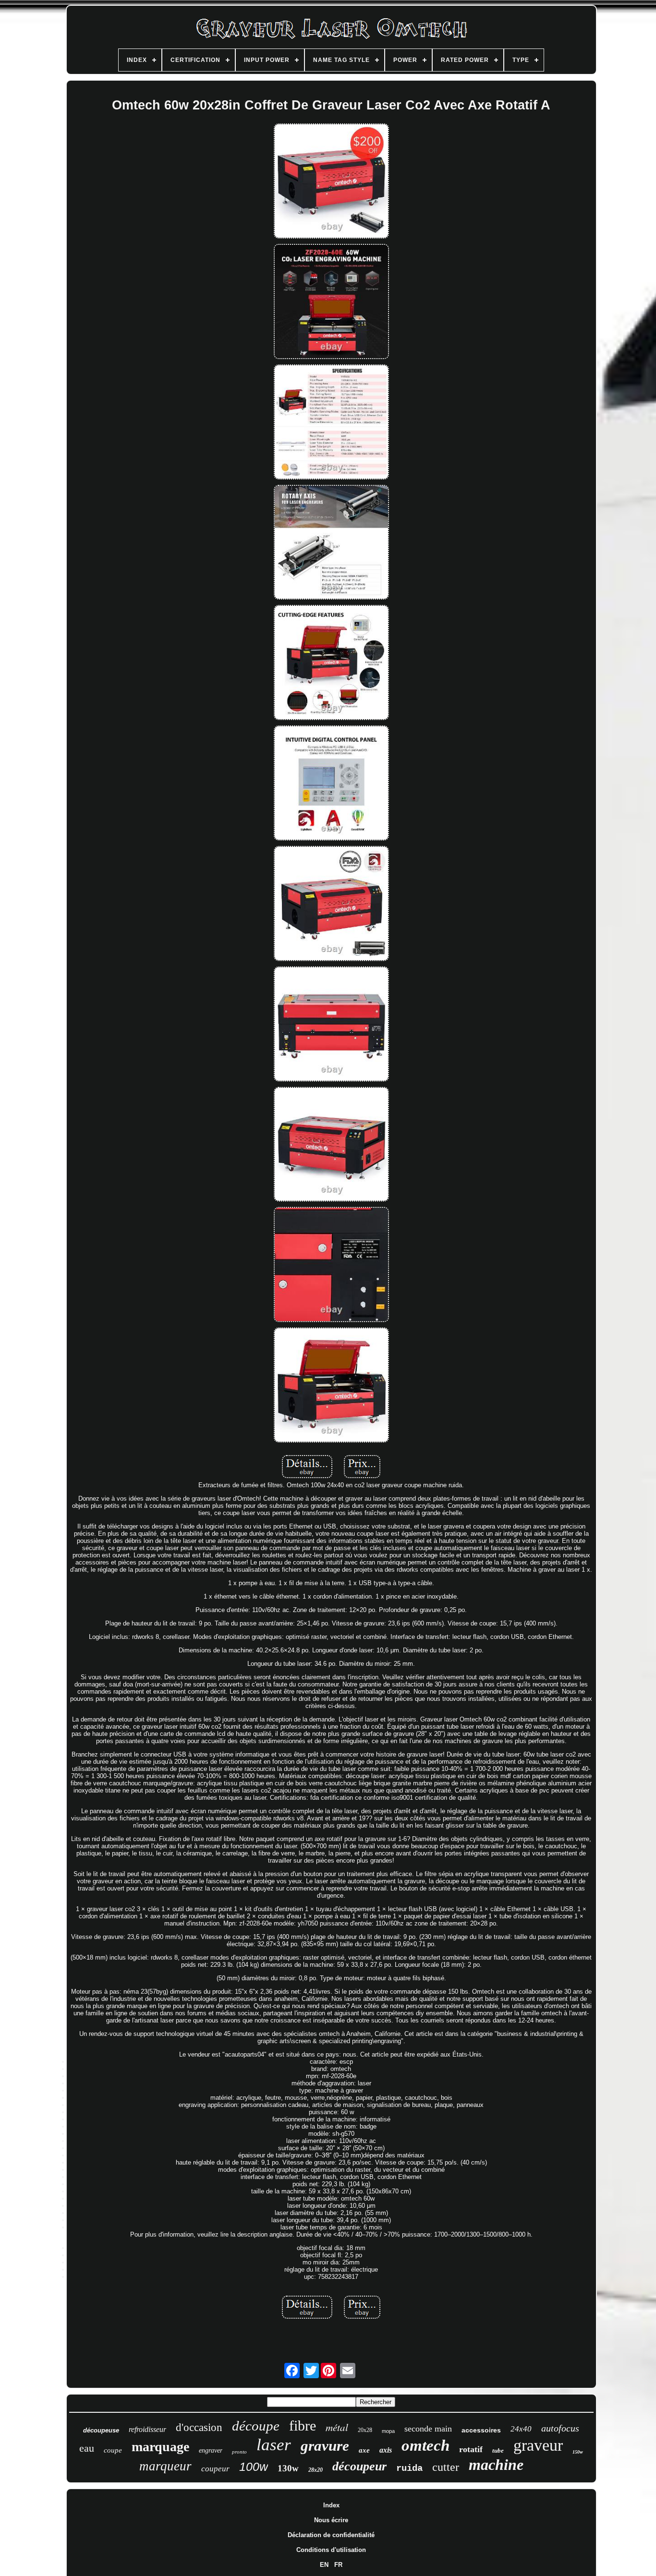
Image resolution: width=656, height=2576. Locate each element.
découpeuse (101, 2430)
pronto (239, 2452)
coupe (113, 2450)
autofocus (560, 2428)
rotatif (471, 2449)
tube (498, 2450)
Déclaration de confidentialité (331, 2535)
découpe (256, 2426)
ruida (409, 2468)
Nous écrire (331, 2520)
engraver (211, 2450)
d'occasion (199, 2427)
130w (288, 2468)
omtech (425, 2445)
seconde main (428, 2429)
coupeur (215, 2469)
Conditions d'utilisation (331, 2550)
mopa (388, 2431)
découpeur (359, 2466)
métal (337, 2427)
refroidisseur (147, 2429)
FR (338, 2565)
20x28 (365, 2430)
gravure (325, 2446)
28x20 (316, 2470)
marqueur (165, 2466)
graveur (538, 2445)
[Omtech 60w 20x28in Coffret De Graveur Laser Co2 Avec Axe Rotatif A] (331, 182)
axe (364, 2450)
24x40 (521, 2429)
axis (386, 2450)
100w (254, 2467)
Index (331, 2505)
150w (578, 2452)
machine (496, 2465)
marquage (160, 2447)
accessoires (481, 2430)
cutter (446, 2467)
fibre (303, 2426)
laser (274, 2445)
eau (87, 2448)
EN (324, 2565)
